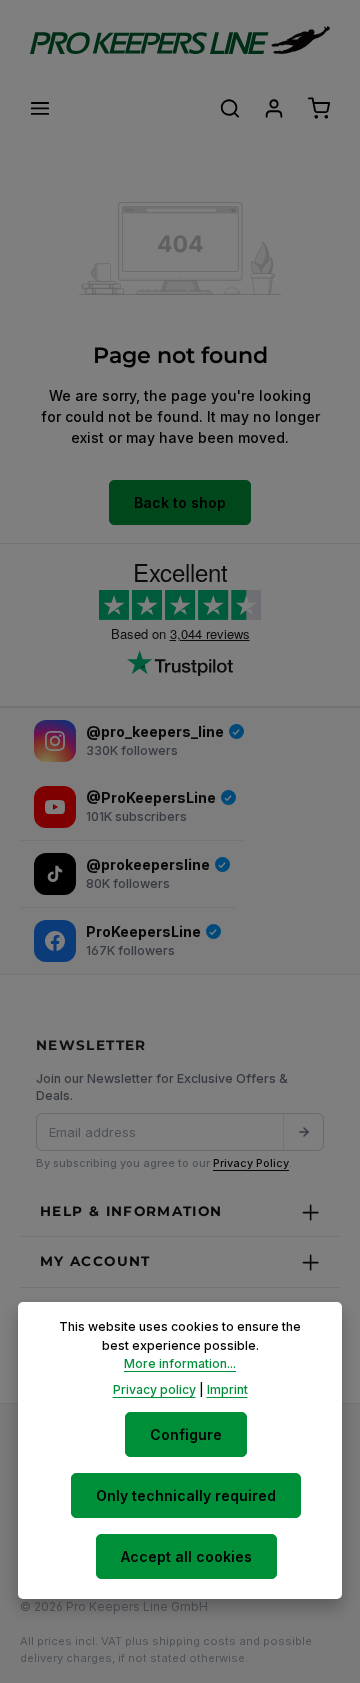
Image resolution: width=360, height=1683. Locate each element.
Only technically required (186, 1495)
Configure (186, 1434)
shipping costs (194, 1641)
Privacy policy (154, 1389)
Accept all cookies (186, 1556)
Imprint (227, 1389)
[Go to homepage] (180, 40)
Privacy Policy (251, 1163)
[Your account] (274, 108)
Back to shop (180, 502)
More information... (180, 1363)
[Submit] (303, 1132)
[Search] (230, 108)
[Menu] (40, 108)
